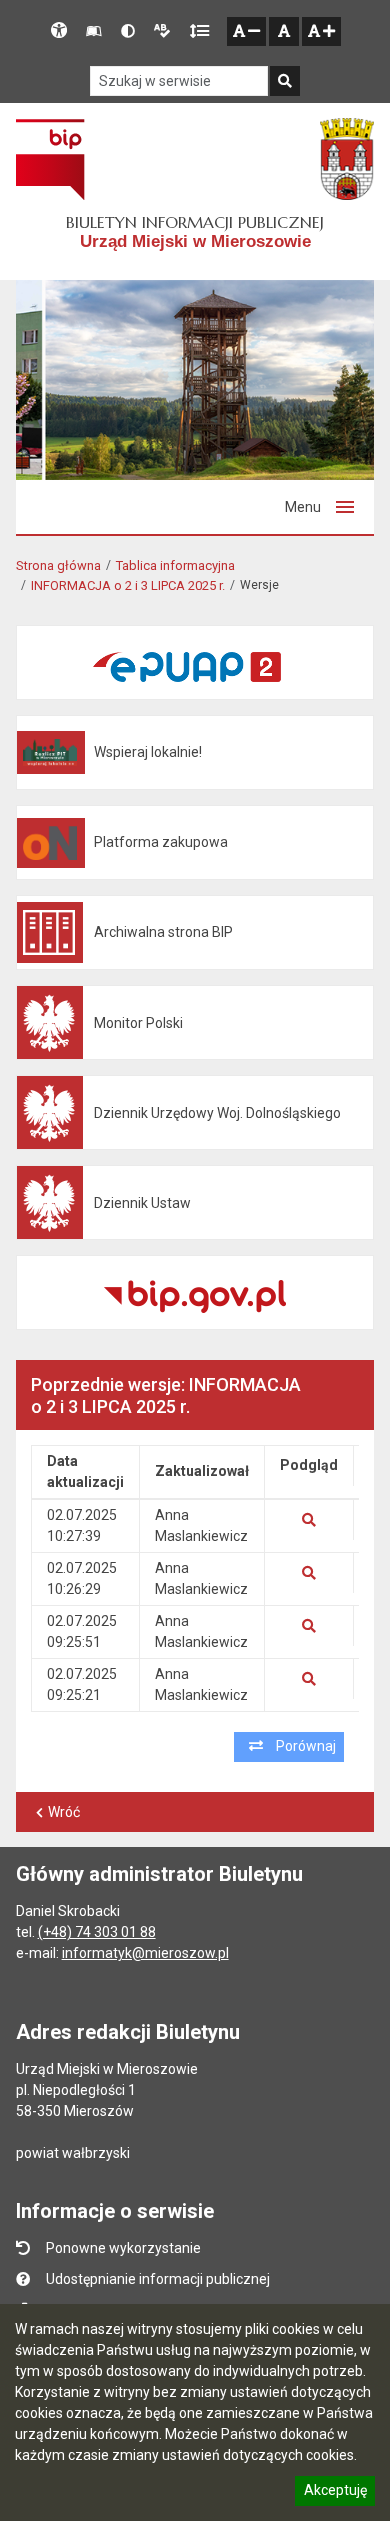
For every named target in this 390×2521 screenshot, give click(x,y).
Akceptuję (335, 2493)
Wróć (64, 1812)
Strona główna (58, 565)
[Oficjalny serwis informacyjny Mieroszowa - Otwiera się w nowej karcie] (347, 159)
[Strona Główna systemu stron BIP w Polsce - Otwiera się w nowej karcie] (50, 159)
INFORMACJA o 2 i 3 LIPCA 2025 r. (128, 585)
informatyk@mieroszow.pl (145, 1953)
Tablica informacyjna (175, 565)
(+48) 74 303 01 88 (97, 1932)
